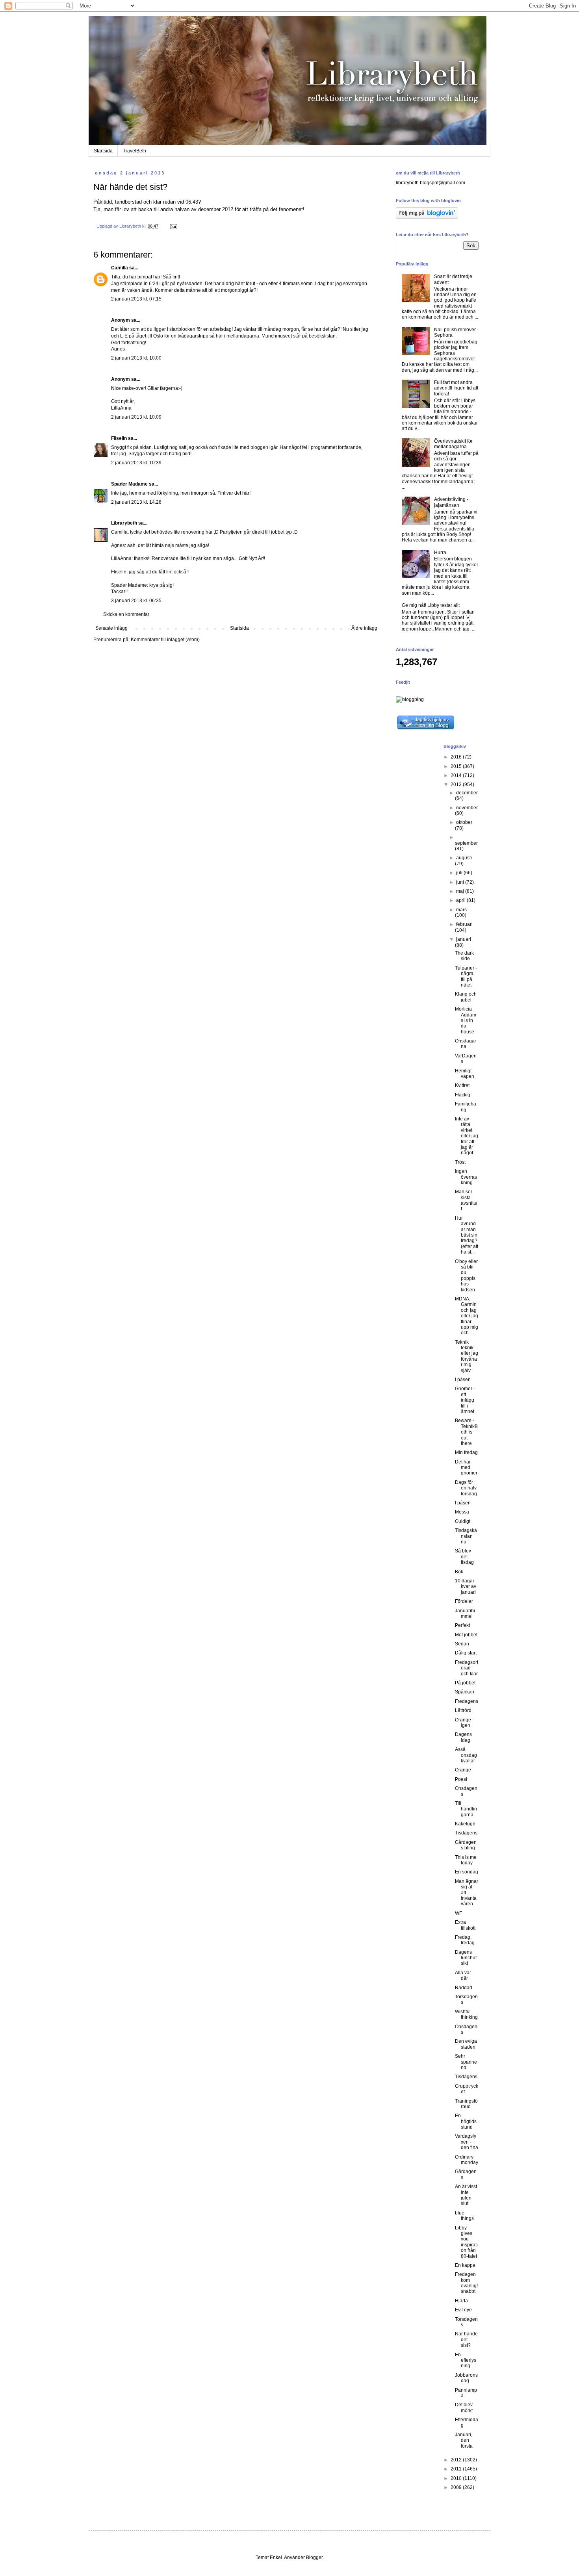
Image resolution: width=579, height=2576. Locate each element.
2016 (457, 757)
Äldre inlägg (364, 628)
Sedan (462, 1644)
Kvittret (462, 1085)
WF (458, 1913)
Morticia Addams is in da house (466, 1020)
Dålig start (466, 1653)
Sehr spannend (466, 2062)
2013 (457, 784)
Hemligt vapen (465, 1074)
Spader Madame (129, 484)
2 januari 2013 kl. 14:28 (136, 502)
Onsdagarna (466, 1044)
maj (461, 891)
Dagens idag (463, 1737)
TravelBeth (135, 151)
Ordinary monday (467, 2160)
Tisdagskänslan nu (466, 1536)
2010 (457, 2478)
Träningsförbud (466, 2104)
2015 (457, 766)
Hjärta (461, 2301)
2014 (457, 775)
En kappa (465, 2265)
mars (461, 910)
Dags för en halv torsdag (466, 1488)
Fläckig (463, 1095)
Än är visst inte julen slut (466, 2195)
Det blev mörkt (464, 2407)
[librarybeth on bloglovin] (427, 217)
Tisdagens (466, 1833)
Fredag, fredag (465, 1940)
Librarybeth (124, 523)
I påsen (463, 1380)
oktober (464, 822)
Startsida (103, 151)
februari (464, 924)
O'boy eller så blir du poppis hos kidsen (466, 1276)
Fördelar (464, 1601)
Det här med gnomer (466, 1468)
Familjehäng (466, 1107)
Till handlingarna (466, 1809)
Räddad (464, 1988)
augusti (464, 858)
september (466, 843)
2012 (457, 2460)
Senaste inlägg (111, 628)
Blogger (314, 2557)
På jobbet (465, 1683)
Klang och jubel (466, 997)
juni (461, 882)
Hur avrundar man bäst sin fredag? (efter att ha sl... (467, 1235)
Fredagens (467, 1701)
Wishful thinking (466, 2014)
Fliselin (119, 438)
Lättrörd (463, 1710)
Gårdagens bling (466, 1845)
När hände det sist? (466, 2340)
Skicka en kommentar (126, 614)
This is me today (466, 1860)
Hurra (440, 553)
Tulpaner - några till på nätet (466, 976)
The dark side (464, 956)
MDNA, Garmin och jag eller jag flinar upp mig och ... (467, 1316)
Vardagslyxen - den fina (467, 2142)
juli (460, 873)
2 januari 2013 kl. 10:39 (136, 463)
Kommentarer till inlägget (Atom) (165, 640)
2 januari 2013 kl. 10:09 (136, 417)
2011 (457, 2469)
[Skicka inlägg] (173, 226)
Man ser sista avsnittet (466, 1200)
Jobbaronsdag (466, 2378)
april (461, 900)
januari (464, 939)
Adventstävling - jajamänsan (451, 502)
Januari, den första (464, 2440)
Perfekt (462, 1625)
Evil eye (463, 2310)
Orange (463, 1770)
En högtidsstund (466, 2121)
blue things (464, 2216)
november (467, 808)
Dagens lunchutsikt (466, 1958)
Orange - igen (464, 1723)
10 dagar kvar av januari (466, 1587)
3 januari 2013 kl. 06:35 (136, 601)
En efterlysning (466, 2360)
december (467, 793)
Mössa (462, 1512)
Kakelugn (465, 1824)
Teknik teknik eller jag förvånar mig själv (467, 1356)
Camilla (120, 268)
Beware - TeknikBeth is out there (466, 1432)
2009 (457, 2487)
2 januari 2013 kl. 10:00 (136, 358)
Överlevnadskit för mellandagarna (453, 444)
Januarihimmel (465, 1613)
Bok (459, 1572)
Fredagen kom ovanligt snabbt (466, 2283)
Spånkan (465, 1692)
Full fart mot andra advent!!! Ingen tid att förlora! (456, 388)
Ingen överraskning (466, 1177)
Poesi (461, 1779)
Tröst (460, 1162)
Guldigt (463, 1521)
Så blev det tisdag (464, 1557)
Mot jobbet (466, 1635)
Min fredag (466, 1452)
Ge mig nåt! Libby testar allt (431, 605)
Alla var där (463, 1975)
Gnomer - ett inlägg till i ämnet (465, 1400)
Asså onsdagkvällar (466, 1755)
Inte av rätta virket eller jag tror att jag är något (467, 1136)
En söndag (467, 1872)
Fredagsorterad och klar (467, 1668)
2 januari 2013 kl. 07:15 (136, 299)
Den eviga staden (466, 2044)
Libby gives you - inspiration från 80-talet (466, 2242)
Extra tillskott (465, 1925)
